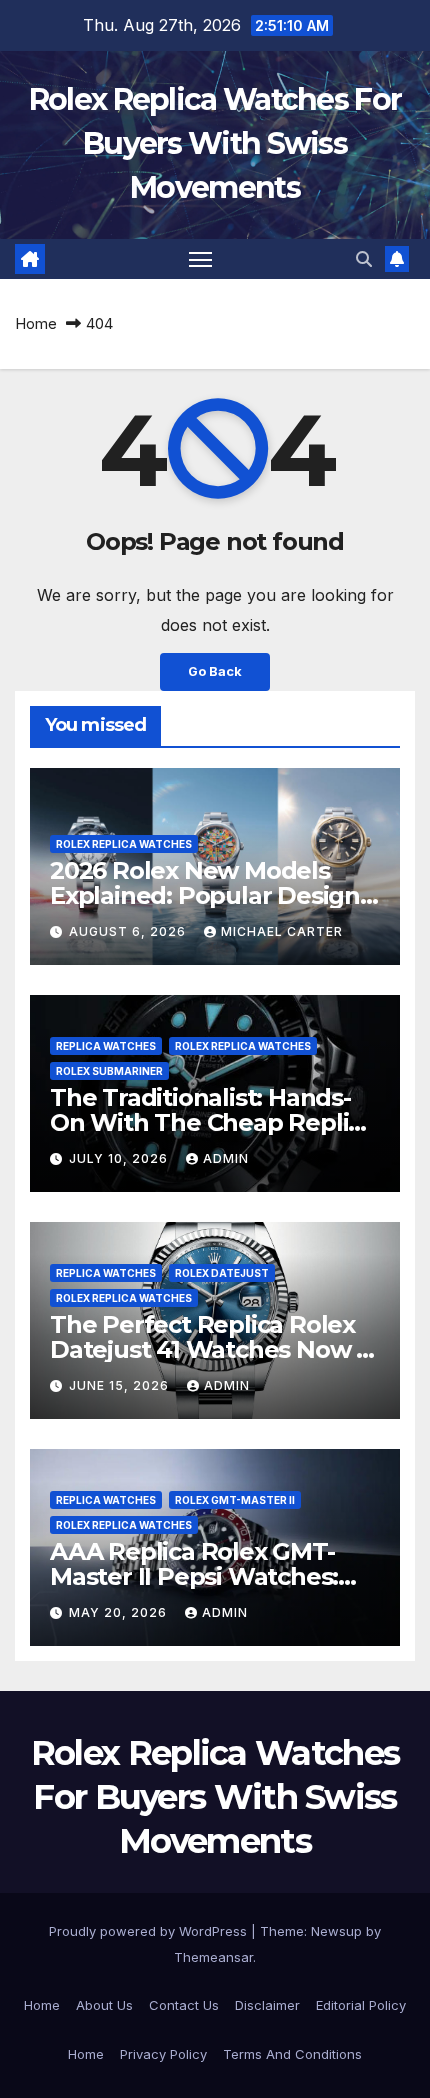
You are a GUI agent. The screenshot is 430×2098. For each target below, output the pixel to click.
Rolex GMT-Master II (235, 1500)
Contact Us (184, 2005)
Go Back (215, 671)
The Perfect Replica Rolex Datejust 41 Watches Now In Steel (214, 1349)
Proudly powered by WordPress (150, 1931)
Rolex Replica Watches (124, 844)
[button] (364, 259)
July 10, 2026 (120, 1158)
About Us (104, 2005)
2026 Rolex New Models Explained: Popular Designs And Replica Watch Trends (211, 895)
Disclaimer (267, 2005)
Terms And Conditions (292, 2054)
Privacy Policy (163, 2054)
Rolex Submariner (109, 1071)
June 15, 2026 (121, 1385)
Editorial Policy (361, 2005)
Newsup (336, 1931)
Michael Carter (282, 931)
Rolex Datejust (222, 1273)
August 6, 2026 (129, 931)
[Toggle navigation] (201, 259)
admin (226, 1158)
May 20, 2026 (120, 1612)
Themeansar (213, 1957)
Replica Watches (106, 1046)
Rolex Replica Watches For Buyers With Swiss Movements (215, 143)
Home (36, 323)
